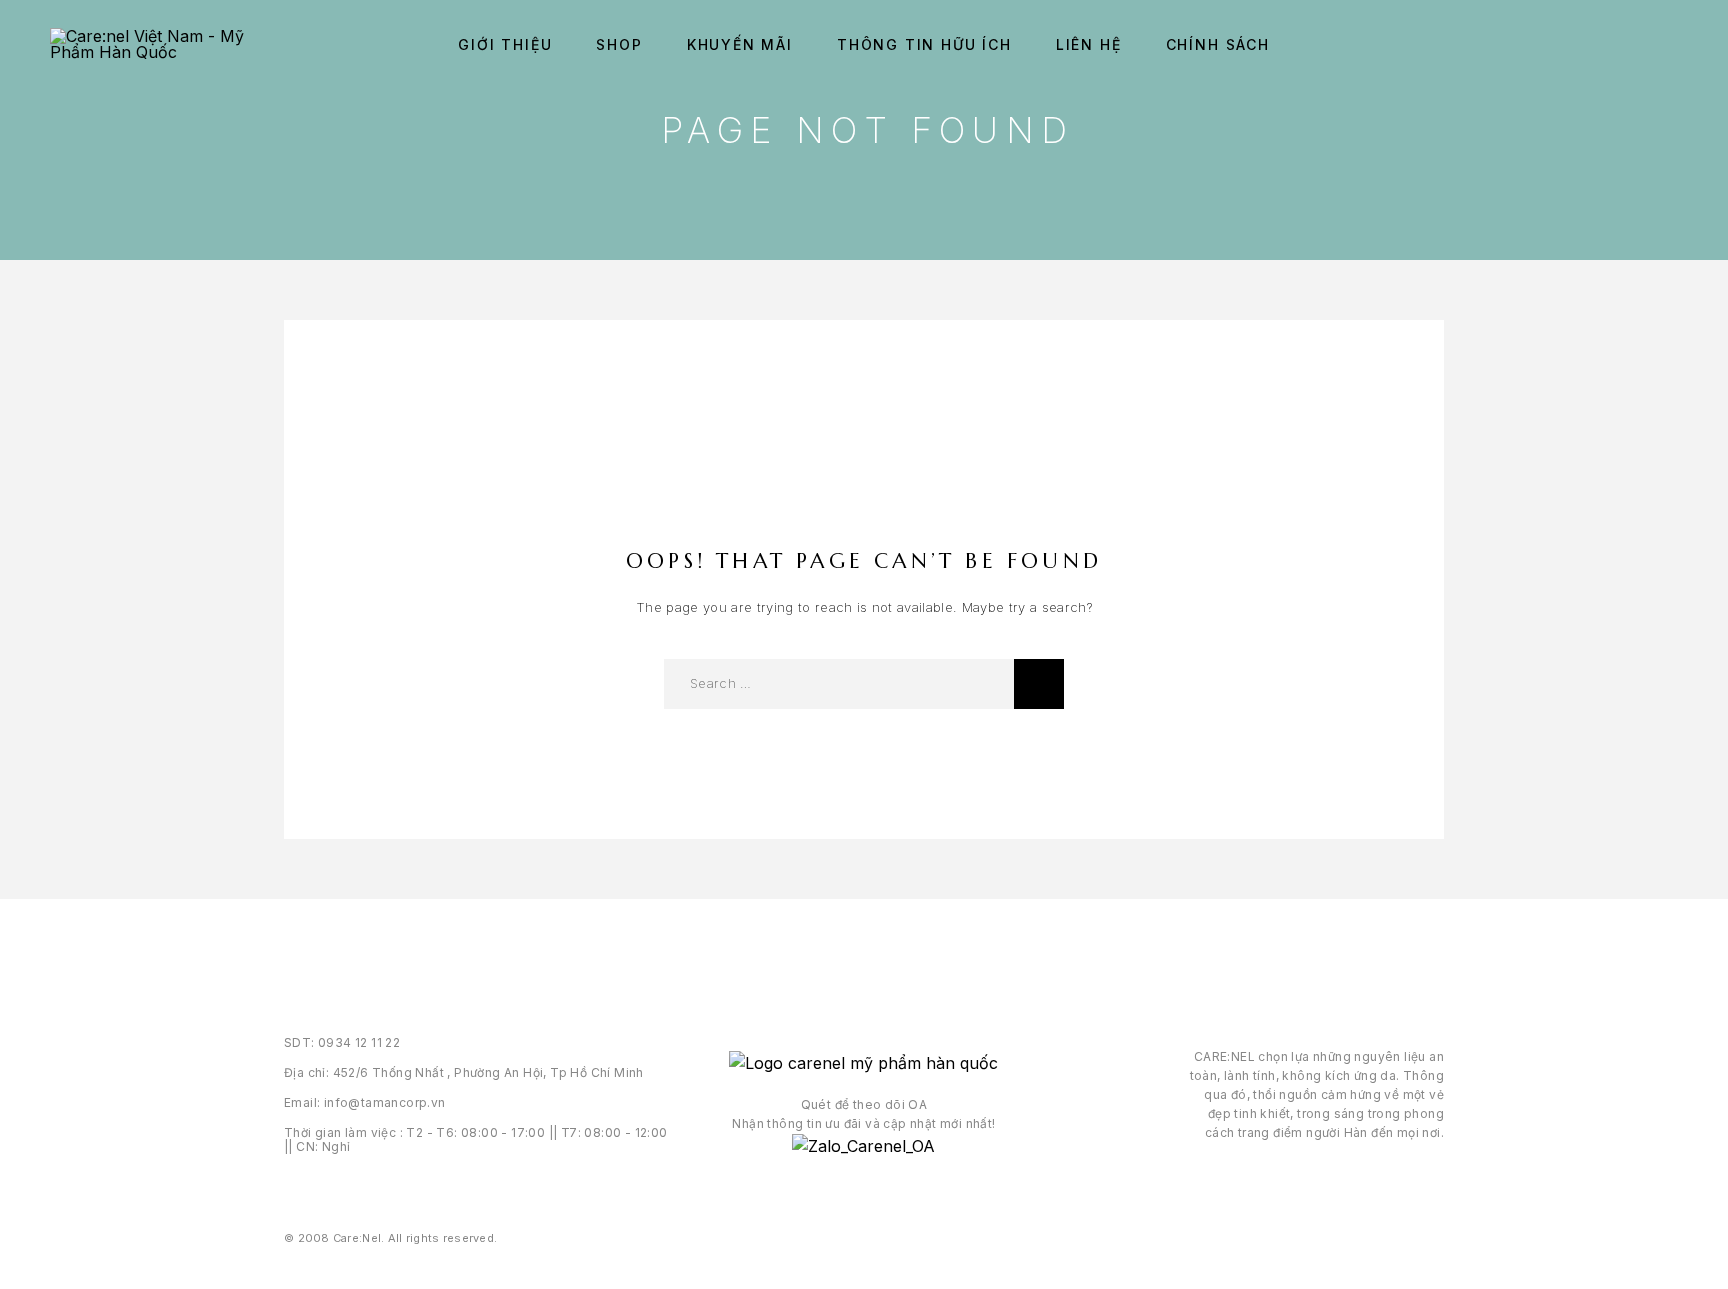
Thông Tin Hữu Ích (924, 45)
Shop (619, 45)
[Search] (1625, 45)
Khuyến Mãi (740, 45)
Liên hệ (1089, 45)
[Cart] (1670, 44)
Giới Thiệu (505, 45)
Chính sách (1218, 45)
